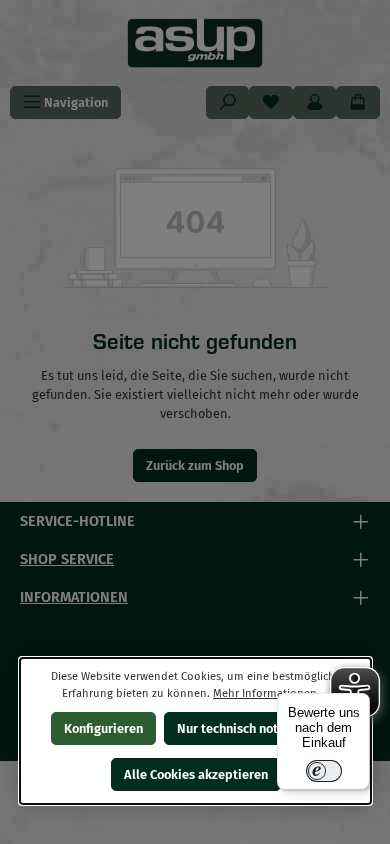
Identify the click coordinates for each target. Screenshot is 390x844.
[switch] (324, 771)
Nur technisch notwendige (252, 728)
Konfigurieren (102, 728)
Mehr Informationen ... (271, 693)
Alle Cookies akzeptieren (195, 774)
